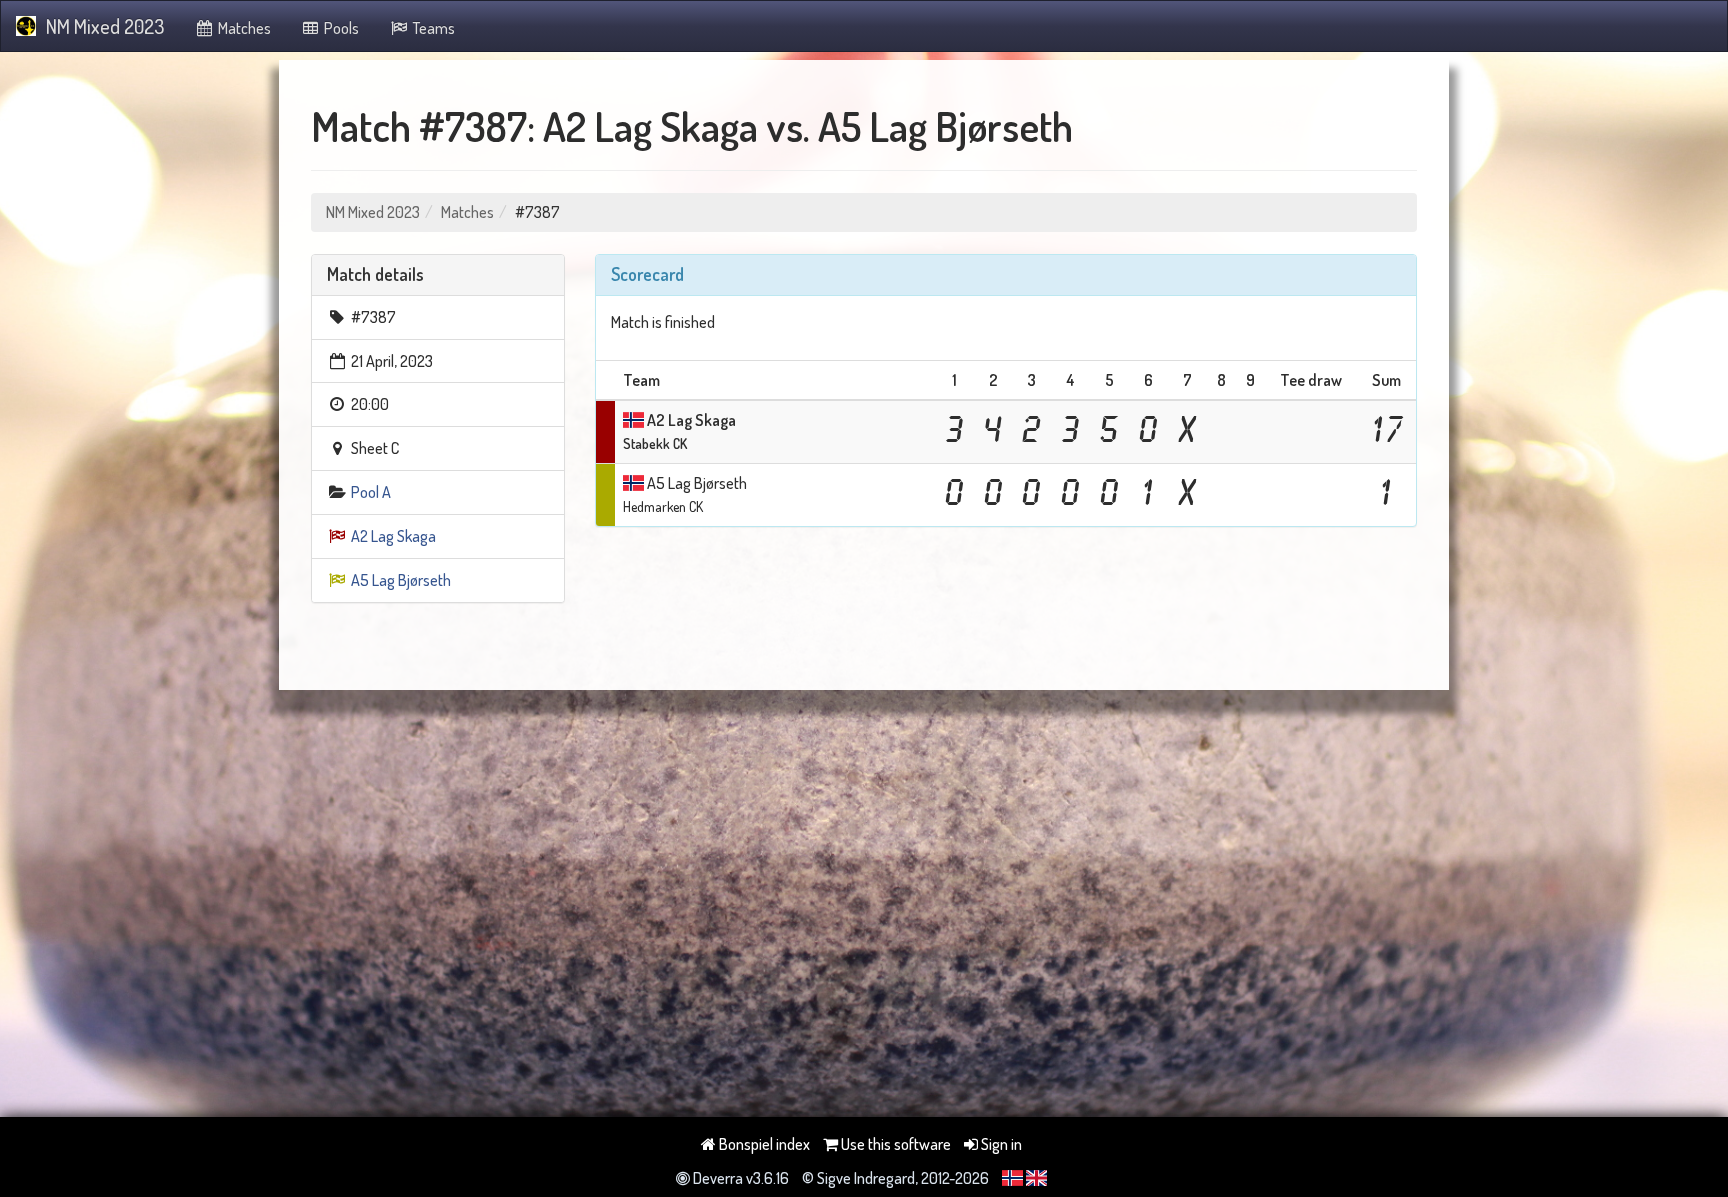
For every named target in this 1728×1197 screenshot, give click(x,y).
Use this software (894, 1144)
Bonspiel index (763, 1144)
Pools (340, 28)
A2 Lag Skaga (393, 536)
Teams (432, 28)
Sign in (1000, 1144)
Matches (243, 28)
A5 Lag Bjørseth (401, 580)
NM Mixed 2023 (105, 26)
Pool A (371, 492)
